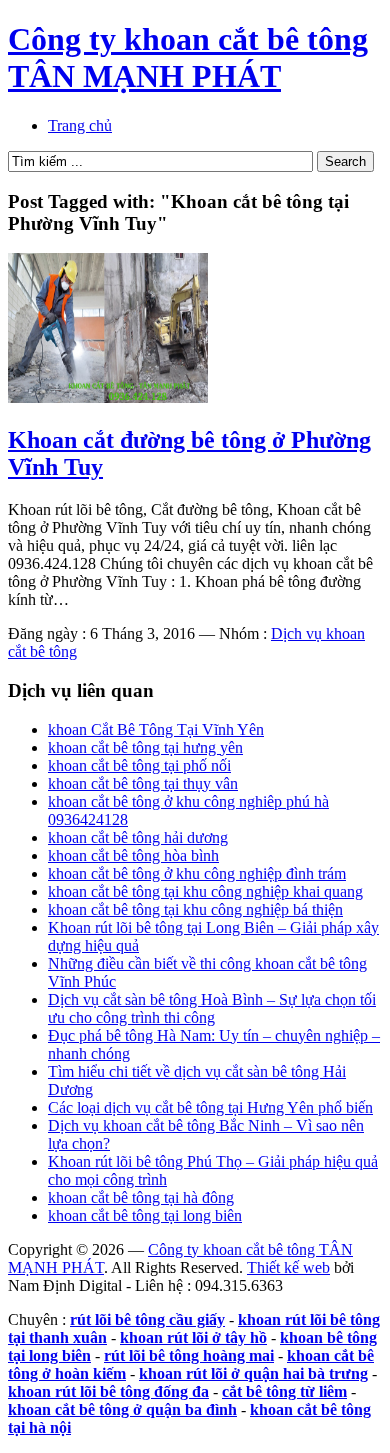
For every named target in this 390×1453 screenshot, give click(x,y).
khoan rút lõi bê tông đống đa (108, 1391)
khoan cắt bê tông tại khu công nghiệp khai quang (205, 891)
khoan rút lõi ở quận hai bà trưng (253, 1373)
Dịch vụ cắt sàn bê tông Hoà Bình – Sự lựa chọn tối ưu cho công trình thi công (212, 1008)
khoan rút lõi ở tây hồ (193, 1337)
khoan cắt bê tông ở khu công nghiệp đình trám (197, 873)
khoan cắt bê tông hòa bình (133, 855)
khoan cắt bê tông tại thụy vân (143, 783)
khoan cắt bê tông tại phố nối (139, 765)
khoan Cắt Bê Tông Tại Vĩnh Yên (156, 729)
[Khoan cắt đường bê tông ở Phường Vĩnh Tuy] (108, 397)
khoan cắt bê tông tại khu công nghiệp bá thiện (195, 909)
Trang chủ (80, 125)
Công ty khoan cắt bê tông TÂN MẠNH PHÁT (188, 57)
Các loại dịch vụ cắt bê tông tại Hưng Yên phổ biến (210, 1107)
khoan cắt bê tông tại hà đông (141, 1197)
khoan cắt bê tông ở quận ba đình (122, 1409)
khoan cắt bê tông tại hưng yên (145, 747)
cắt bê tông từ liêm (284, 1391)
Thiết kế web (288, 1267)
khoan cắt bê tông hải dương (138, 837)
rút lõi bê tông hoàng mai (189, 1355)
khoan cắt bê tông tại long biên (145, 1215)
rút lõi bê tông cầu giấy (147, 1319)
